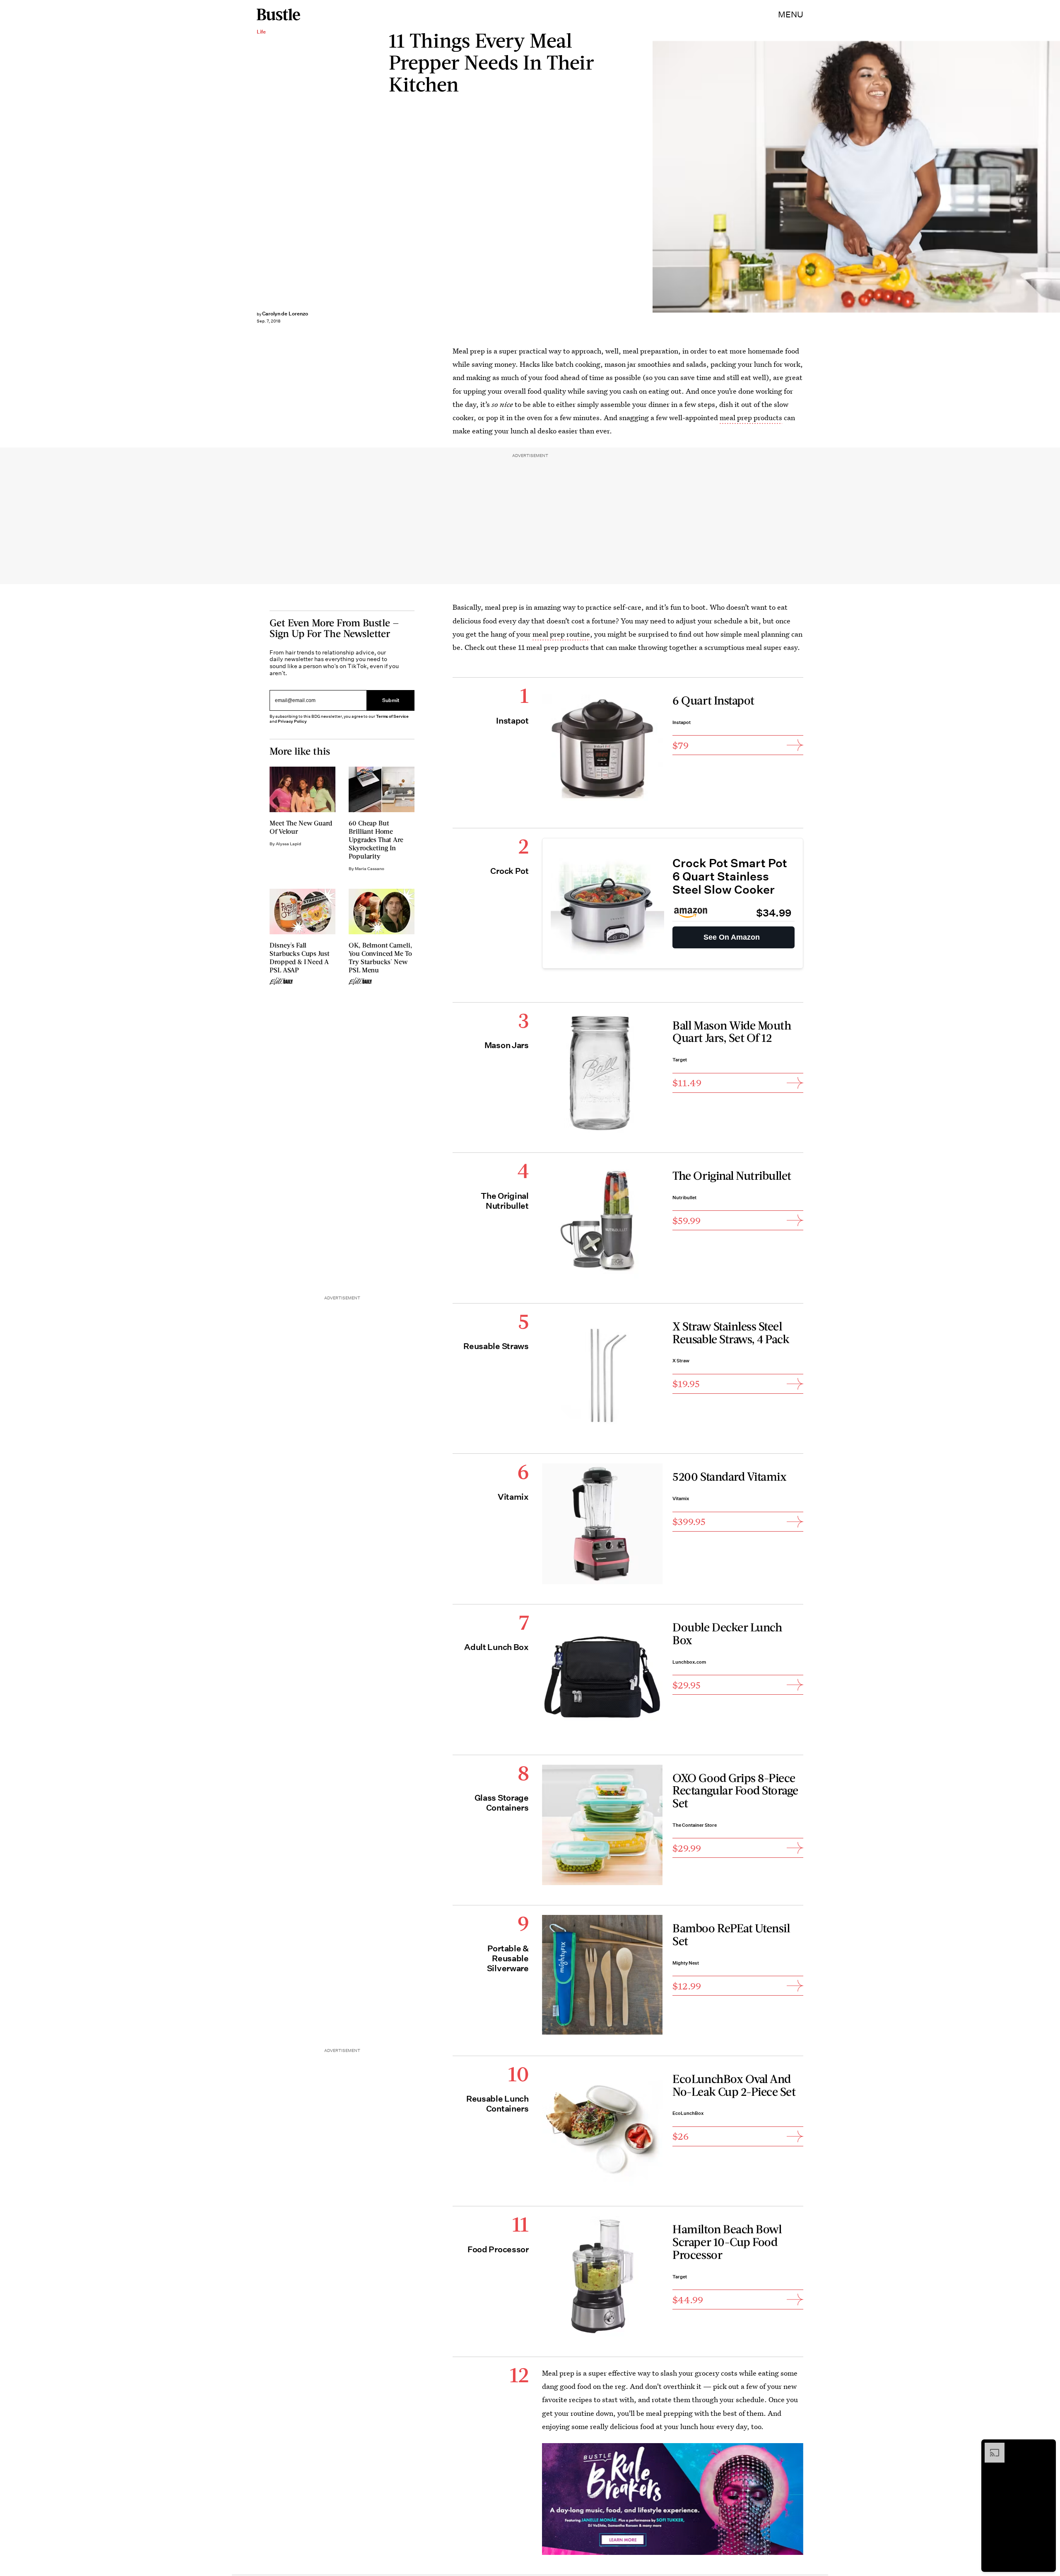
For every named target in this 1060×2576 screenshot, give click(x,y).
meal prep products (751, 417)
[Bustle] (278, 14)
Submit (391, 701)
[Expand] (990, 2447)
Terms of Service (392, 716)
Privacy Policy (292, 721)
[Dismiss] (1047, 2447)
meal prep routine (561, 634)
